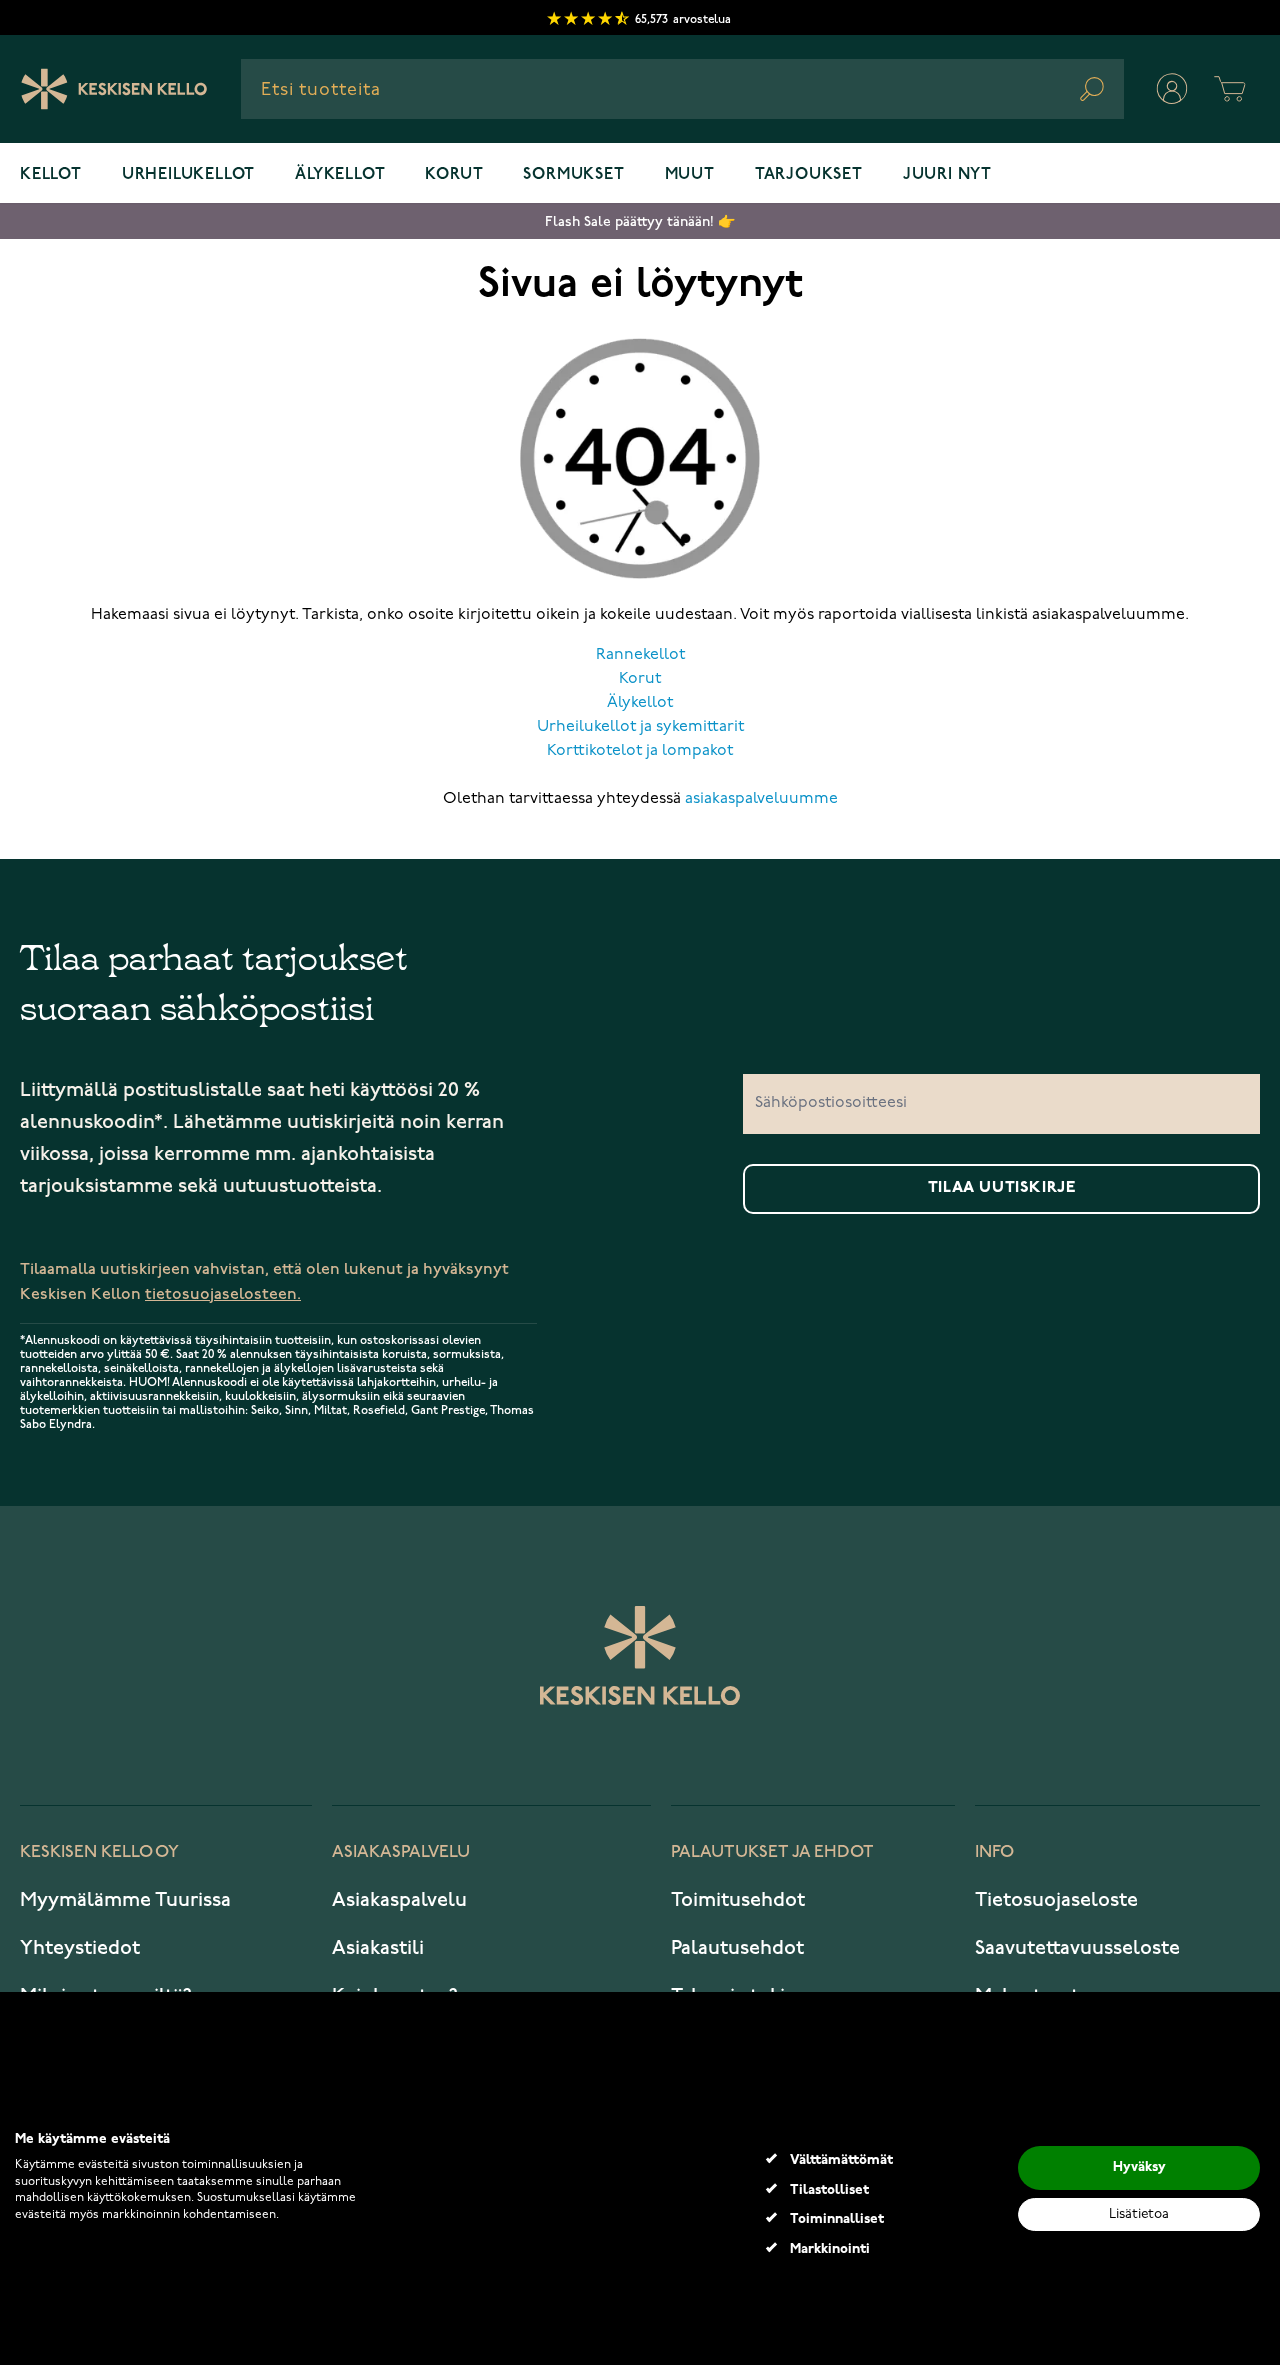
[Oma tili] (1172, 89)
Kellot (51, 175)
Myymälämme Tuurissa (125, 1900)
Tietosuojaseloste (1056, 1900)
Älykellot (340, 175)
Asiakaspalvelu (399, 1900)
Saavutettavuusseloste (1077, 1948)
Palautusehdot (737, 1948)
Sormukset (573, 175)
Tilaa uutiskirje (1002, 1188)
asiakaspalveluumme (761, 799)
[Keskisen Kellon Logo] (114, 89)
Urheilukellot (188, 175)
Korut (454, 175)
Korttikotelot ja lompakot (640, 751)
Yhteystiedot (80, 1948)
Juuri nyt (947, 175)
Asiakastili (378, 1948)
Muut (690, 175)
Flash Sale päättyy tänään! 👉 (640, 221)
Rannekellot (640, 655)
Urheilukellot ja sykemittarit (640, 727)
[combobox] (682, 89)
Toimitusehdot (738, 1900)
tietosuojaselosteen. (223, 1294)
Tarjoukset (809, 175)
